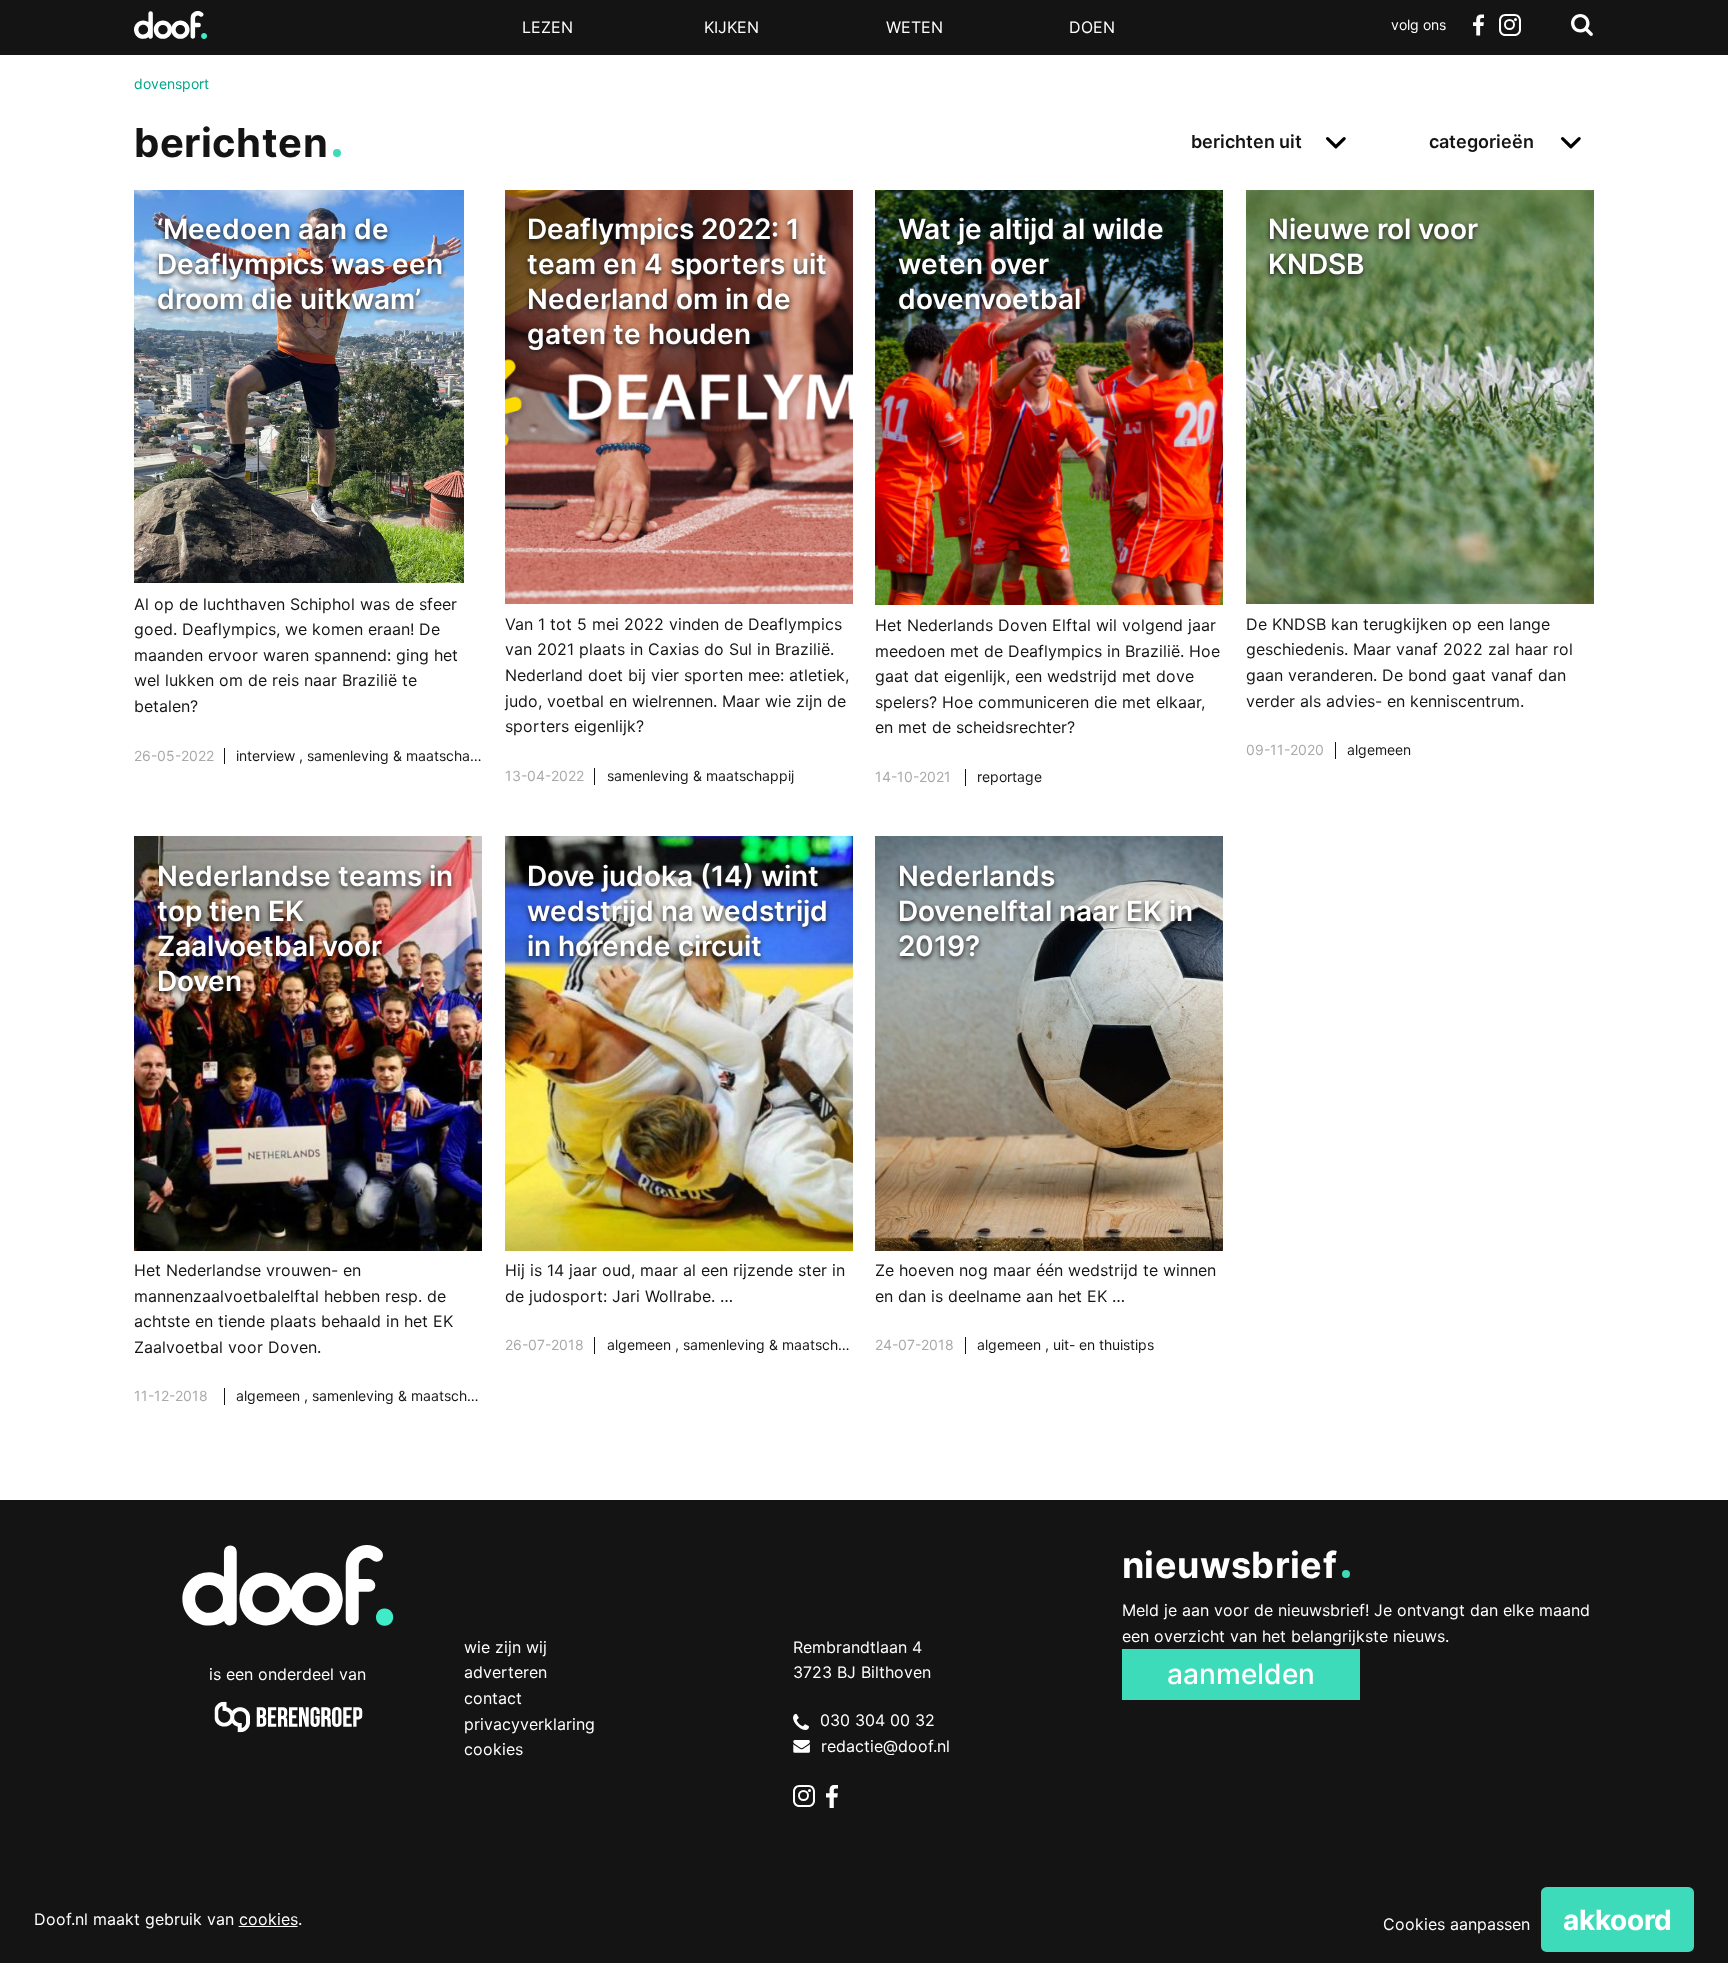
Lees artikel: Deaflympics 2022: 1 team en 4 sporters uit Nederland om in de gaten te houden (679, 512)
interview (267, 755)
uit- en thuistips (1103, 1344)
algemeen (1379, 749)
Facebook (1478, 25)
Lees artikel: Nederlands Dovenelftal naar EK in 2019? (1049, 1120)
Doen (1092, 27)
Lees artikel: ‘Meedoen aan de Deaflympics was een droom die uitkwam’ (308, 502)
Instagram (1510, 25)
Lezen (547, 27)
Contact (493, 1698)
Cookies (493, 1749)
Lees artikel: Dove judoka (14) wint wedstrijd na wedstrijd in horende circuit (679, 1120)
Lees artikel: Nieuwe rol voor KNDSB (1420, 499)
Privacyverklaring (529, 1724)
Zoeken (1582, 25)
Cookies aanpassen (1456, 1924)
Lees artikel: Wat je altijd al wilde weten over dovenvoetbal (1049, 513)
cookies (268, 1919)
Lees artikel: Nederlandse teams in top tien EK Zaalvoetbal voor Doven (308, 1145)
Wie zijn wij (505, 1647)
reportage (1009, 776)
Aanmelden (1241, 1674)
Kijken (731, 27)
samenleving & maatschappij (400, 755)
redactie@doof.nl (885, 1746)
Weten (914, 27)
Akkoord (1617, 1920)
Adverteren (505, 1672)
